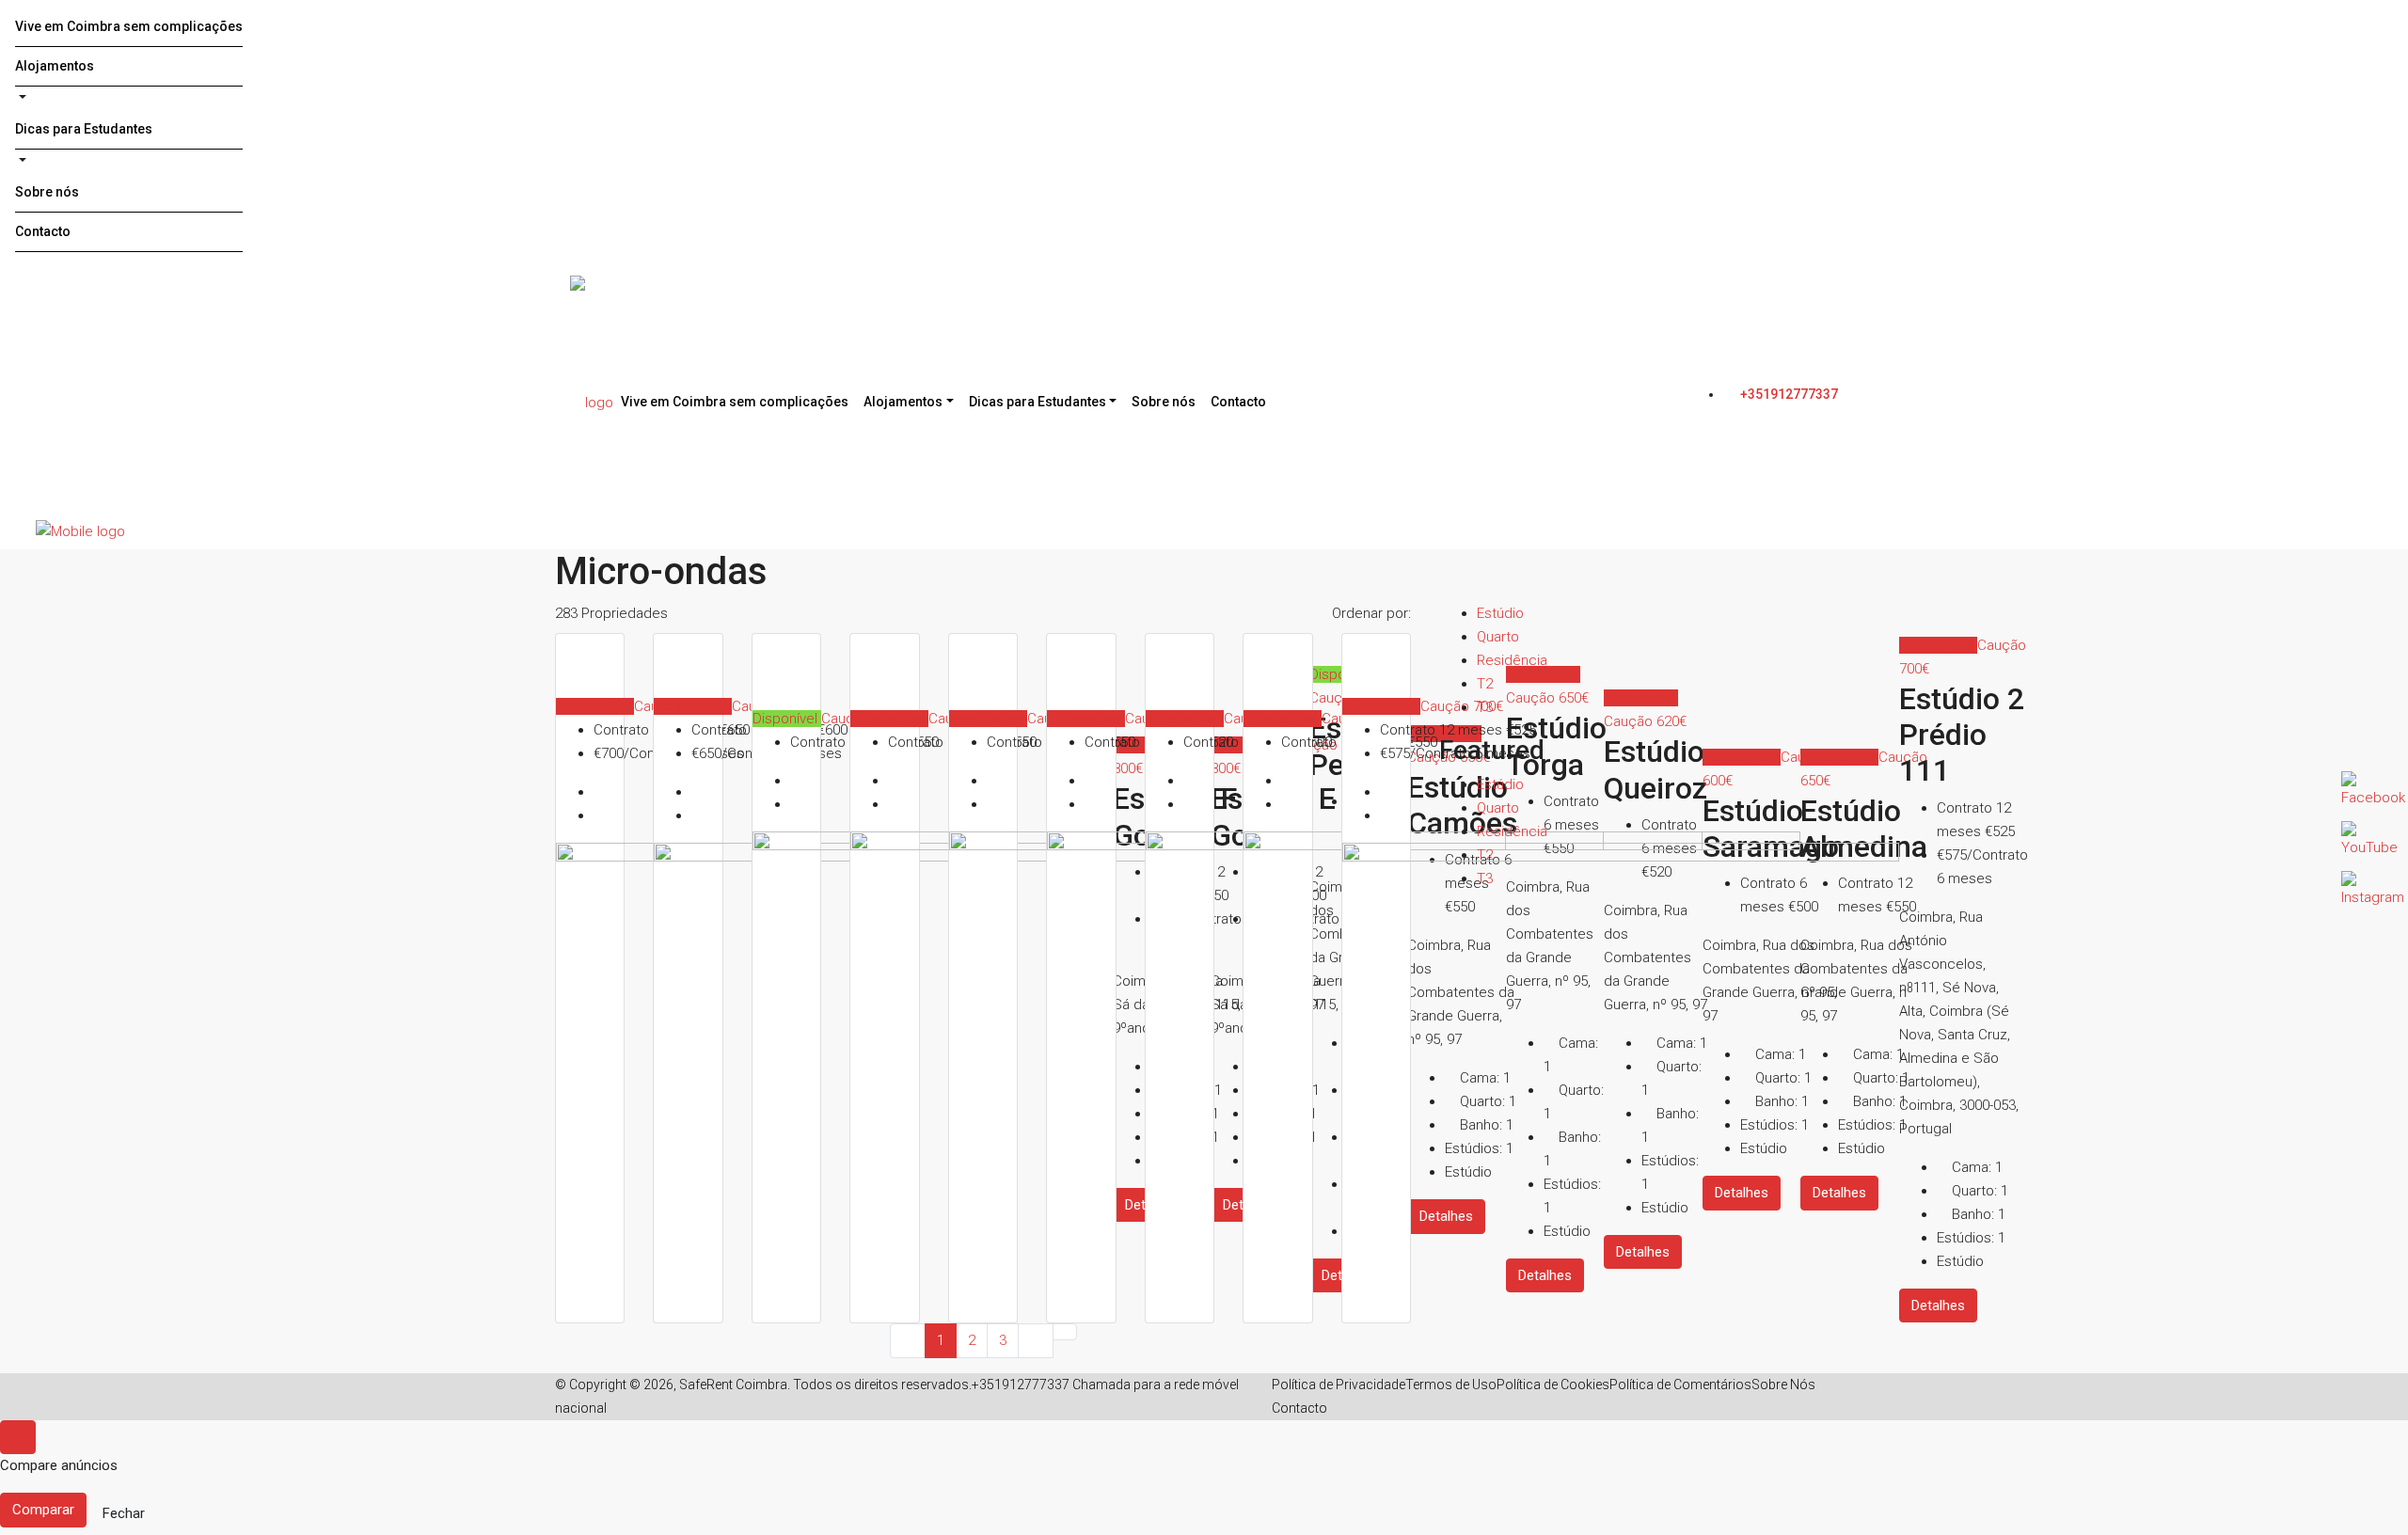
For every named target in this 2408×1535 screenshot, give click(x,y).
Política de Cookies (1553, 1385)
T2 (1485, 684)
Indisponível (595, 706)
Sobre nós (47, 192)
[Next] (1036, 1341)
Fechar (124, 1513)
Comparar (43, 1510)
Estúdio (1500, 613)
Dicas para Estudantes (84, 129)
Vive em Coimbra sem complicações (129, 26)
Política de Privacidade (1339, 1385)
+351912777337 (1788, 394)
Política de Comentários (1680, 1385)
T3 (1485, 707)
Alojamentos (55, 66)
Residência (1512, 660)
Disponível (787, 719)
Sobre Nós (1783, 1385)
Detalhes (1938, 1306)
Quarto (1498, 637)
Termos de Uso (1451, 1385)
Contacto (43, 231)
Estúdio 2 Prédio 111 (1962, 735)
